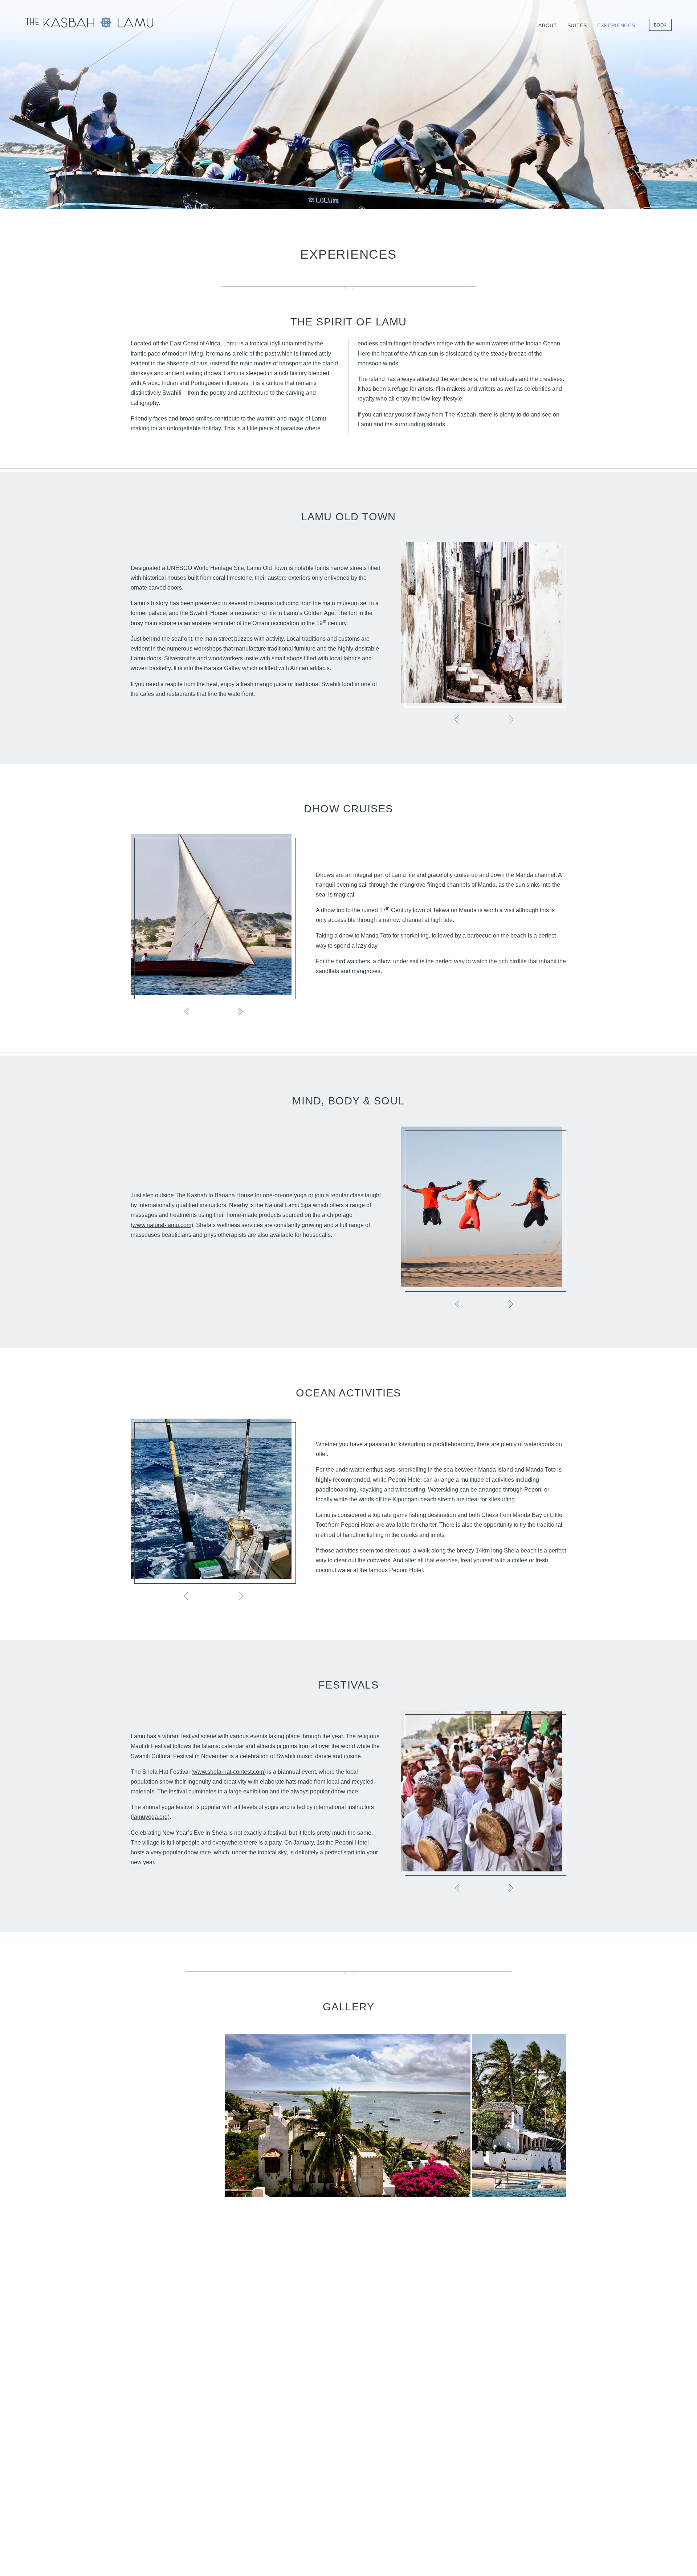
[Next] (510, 719)
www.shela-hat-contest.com (229, 1772)
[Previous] (457, 719)
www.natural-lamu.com (162, 1225)
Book (660, 25)
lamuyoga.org (150, 1817)
